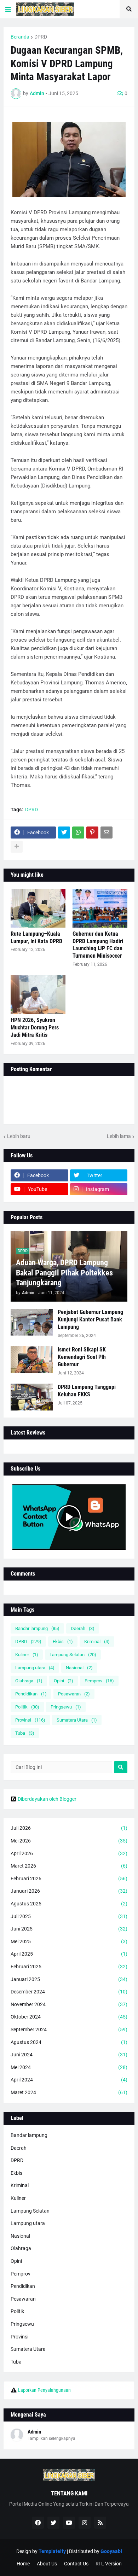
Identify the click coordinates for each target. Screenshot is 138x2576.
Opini (64, 1681)
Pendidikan (31, 1694)
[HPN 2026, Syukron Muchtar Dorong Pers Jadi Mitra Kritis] (38, 994)
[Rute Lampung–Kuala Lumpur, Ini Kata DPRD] (38, 908)
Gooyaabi (111, 2551)
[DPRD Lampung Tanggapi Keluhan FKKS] (32, 1397)
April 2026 (69, 1853)
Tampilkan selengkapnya (51, 2438)
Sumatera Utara (77, 1720)
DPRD (41, 37)
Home (23, 2564)
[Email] (107, 833)
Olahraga (29, 1681)
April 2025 (69, 1954)
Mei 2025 (69, 1941)
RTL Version (109, 2564)
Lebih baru (19, 1136)
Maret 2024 (69, 2092)
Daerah (83, 1628)
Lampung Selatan (73, 1655)
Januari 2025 (69, 1979)
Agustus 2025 (69, 1904)
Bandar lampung (37, 1628)
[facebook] (38, 2523)
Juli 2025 (69, 1916)
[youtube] (69, 2523)
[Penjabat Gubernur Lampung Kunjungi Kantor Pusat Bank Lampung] (32, 1322)
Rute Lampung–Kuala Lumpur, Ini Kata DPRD (36, 937)
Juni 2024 (69, 2055)
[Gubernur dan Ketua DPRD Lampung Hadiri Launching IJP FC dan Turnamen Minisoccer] (100, 908)
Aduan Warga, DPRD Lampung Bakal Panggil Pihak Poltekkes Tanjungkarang (64, 1273)
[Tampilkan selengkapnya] (17, 847)
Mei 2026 (69, 1841)
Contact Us (76, 2564)
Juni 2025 (69, 1929)
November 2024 (69, 2004)
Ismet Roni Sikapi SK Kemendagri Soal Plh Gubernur (82, 1357)
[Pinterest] (92, 833)
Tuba (25, 1733)
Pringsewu (66, 1707)
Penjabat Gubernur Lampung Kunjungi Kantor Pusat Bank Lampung (90, 1319)
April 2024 (69, 2080)
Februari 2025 (69, 1967)
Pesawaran (74, 1694)
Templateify (52, 2551)
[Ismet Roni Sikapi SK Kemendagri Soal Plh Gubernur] (32, 1360)
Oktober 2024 (69, 2017)
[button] (8, 9)
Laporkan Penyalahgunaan (44, 2390)
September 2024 (69, 2029)
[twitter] (53, 2523)
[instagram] (85, 2523)
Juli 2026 (69, 1828)
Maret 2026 (69, 1866)
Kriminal (97, 1642)
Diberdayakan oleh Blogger (47, 1799)
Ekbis (63, 1642)
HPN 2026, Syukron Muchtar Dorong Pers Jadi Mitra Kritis (35, 1027)
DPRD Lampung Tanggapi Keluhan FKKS (87, 1391)
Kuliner (27, 1655)
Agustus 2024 (69, 2042)
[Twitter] (64, 833)
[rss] (100, 2523)
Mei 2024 (69, 2067)
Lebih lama (119, 1136)
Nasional (79, 1668)
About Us (47, 2564)
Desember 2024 (69, 1992)
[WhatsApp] (78, 833)
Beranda (20, 37)
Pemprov (99, 1681)
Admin (34, 2432)
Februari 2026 (69, 1879)
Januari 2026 (69, 1891)
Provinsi (30, 1720)
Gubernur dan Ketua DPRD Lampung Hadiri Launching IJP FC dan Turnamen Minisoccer (98, 945)
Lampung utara (35, 1668)
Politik (27, 1707)
